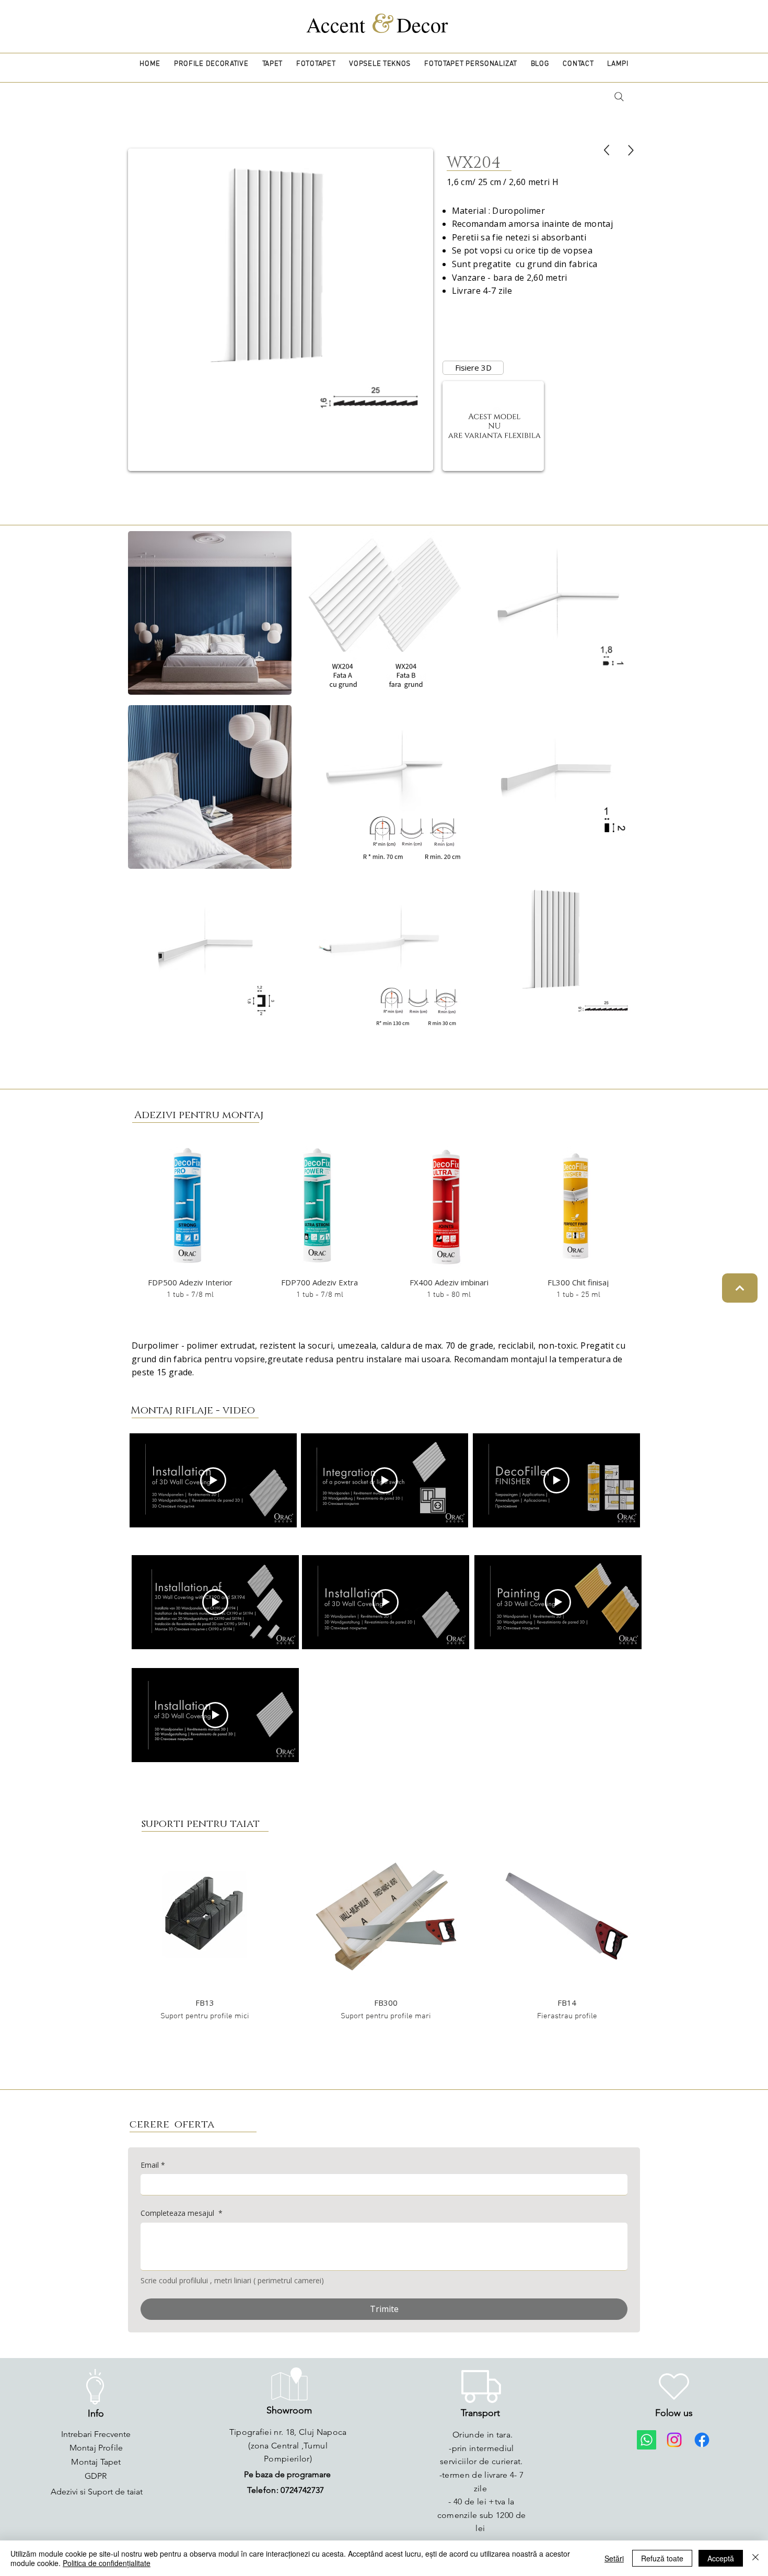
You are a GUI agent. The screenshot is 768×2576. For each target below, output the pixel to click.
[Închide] (755, 2558)
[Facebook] (702, 2440)
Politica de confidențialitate (107, 2563)
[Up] (607, 150)
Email (153, 2165)
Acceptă (721, 2558)
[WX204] (631, 150)
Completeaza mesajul (182, 2213)
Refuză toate (662, 2558)
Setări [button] (614, 2558)
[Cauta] (619, 97)
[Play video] (213, 1480)
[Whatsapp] (647, 2440)
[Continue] (740, 1288)
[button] (211, 64)
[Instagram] (674, 2440)
